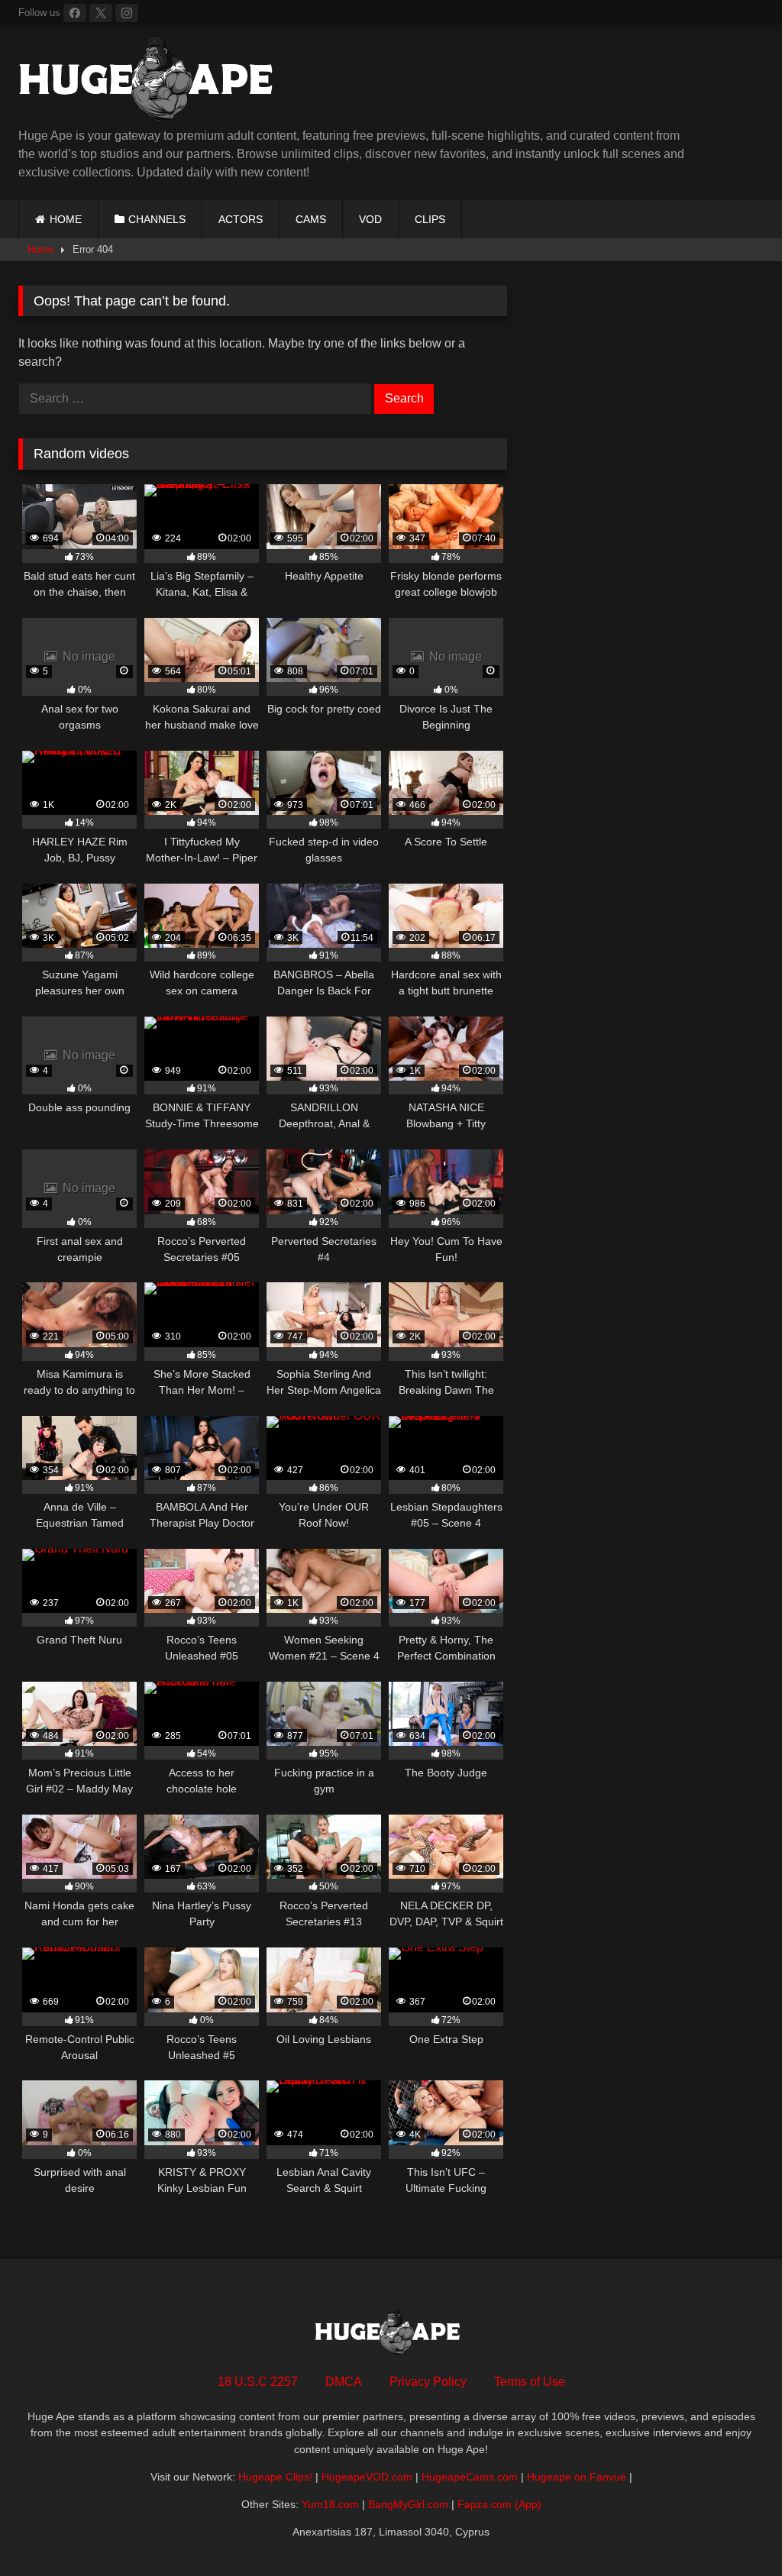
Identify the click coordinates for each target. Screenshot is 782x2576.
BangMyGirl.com (408, 2504)
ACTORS (241, 219)
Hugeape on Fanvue (577, 2477)
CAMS (311, 219)
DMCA (344, 2382)
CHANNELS (157, 219)
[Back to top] (735, 2531)
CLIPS (430, 219)
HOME (66, 219)
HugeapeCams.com (470, 2477)
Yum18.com (330, 2504)
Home (40, 249)
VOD (370, 219)
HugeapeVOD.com (367, 2477)
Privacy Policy (428, 2382)
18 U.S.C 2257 (258, 2382)
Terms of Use (530, 2382)
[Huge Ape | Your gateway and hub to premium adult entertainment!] (320, 82)
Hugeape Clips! (275, 2477)
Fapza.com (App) (499, 2504)
